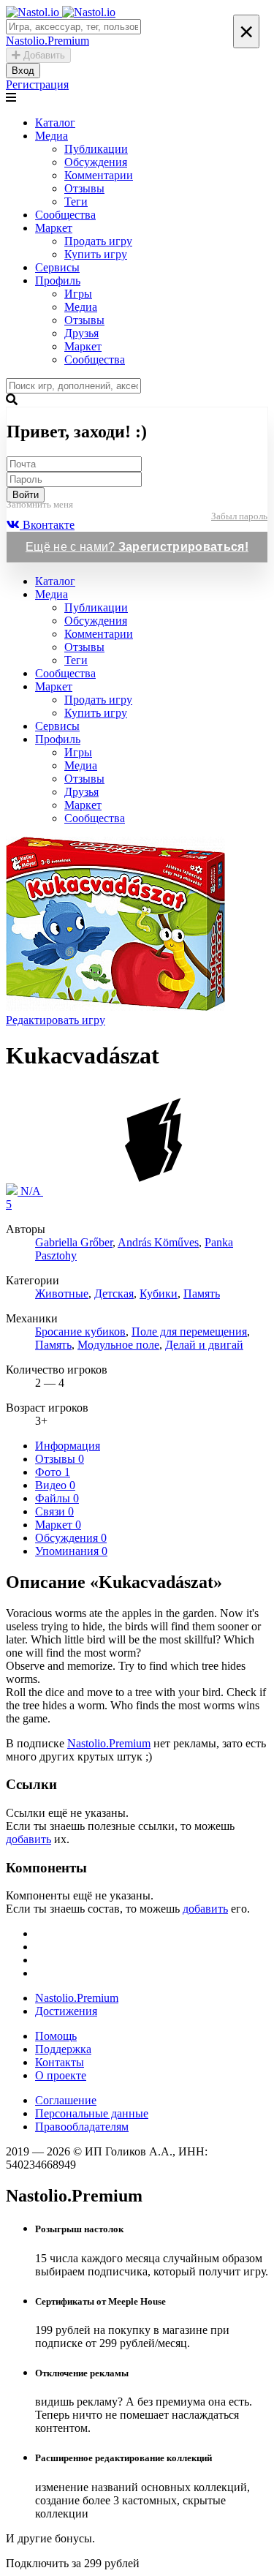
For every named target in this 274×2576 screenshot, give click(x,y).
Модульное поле (118, 1345)
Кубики (159, 1293)
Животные (62, 1293)
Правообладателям (82, 2127)
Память (202, 1293)
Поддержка (63, 2049)
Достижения (66, 2011)
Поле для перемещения (189, 1332)
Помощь (56, 2036)
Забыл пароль (239, 516)
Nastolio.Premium (109, 1743)
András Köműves (158, 1242)
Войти (26, 495)
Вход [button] (23, 71)
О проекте (61, 2075)
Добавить (43, 55)
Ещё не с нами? (137, 547)
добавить (28, 1839)
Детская (114, 1293)
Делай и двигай (204, 1345)
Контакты (60, 2062)
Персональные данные (92, 2113)
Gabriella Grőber (74, 1242)
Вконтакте (47, 525)
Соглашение (66, 2100)
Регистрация (37, 84)
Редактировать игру (56, 1020)
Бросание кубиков (80, 1332)
